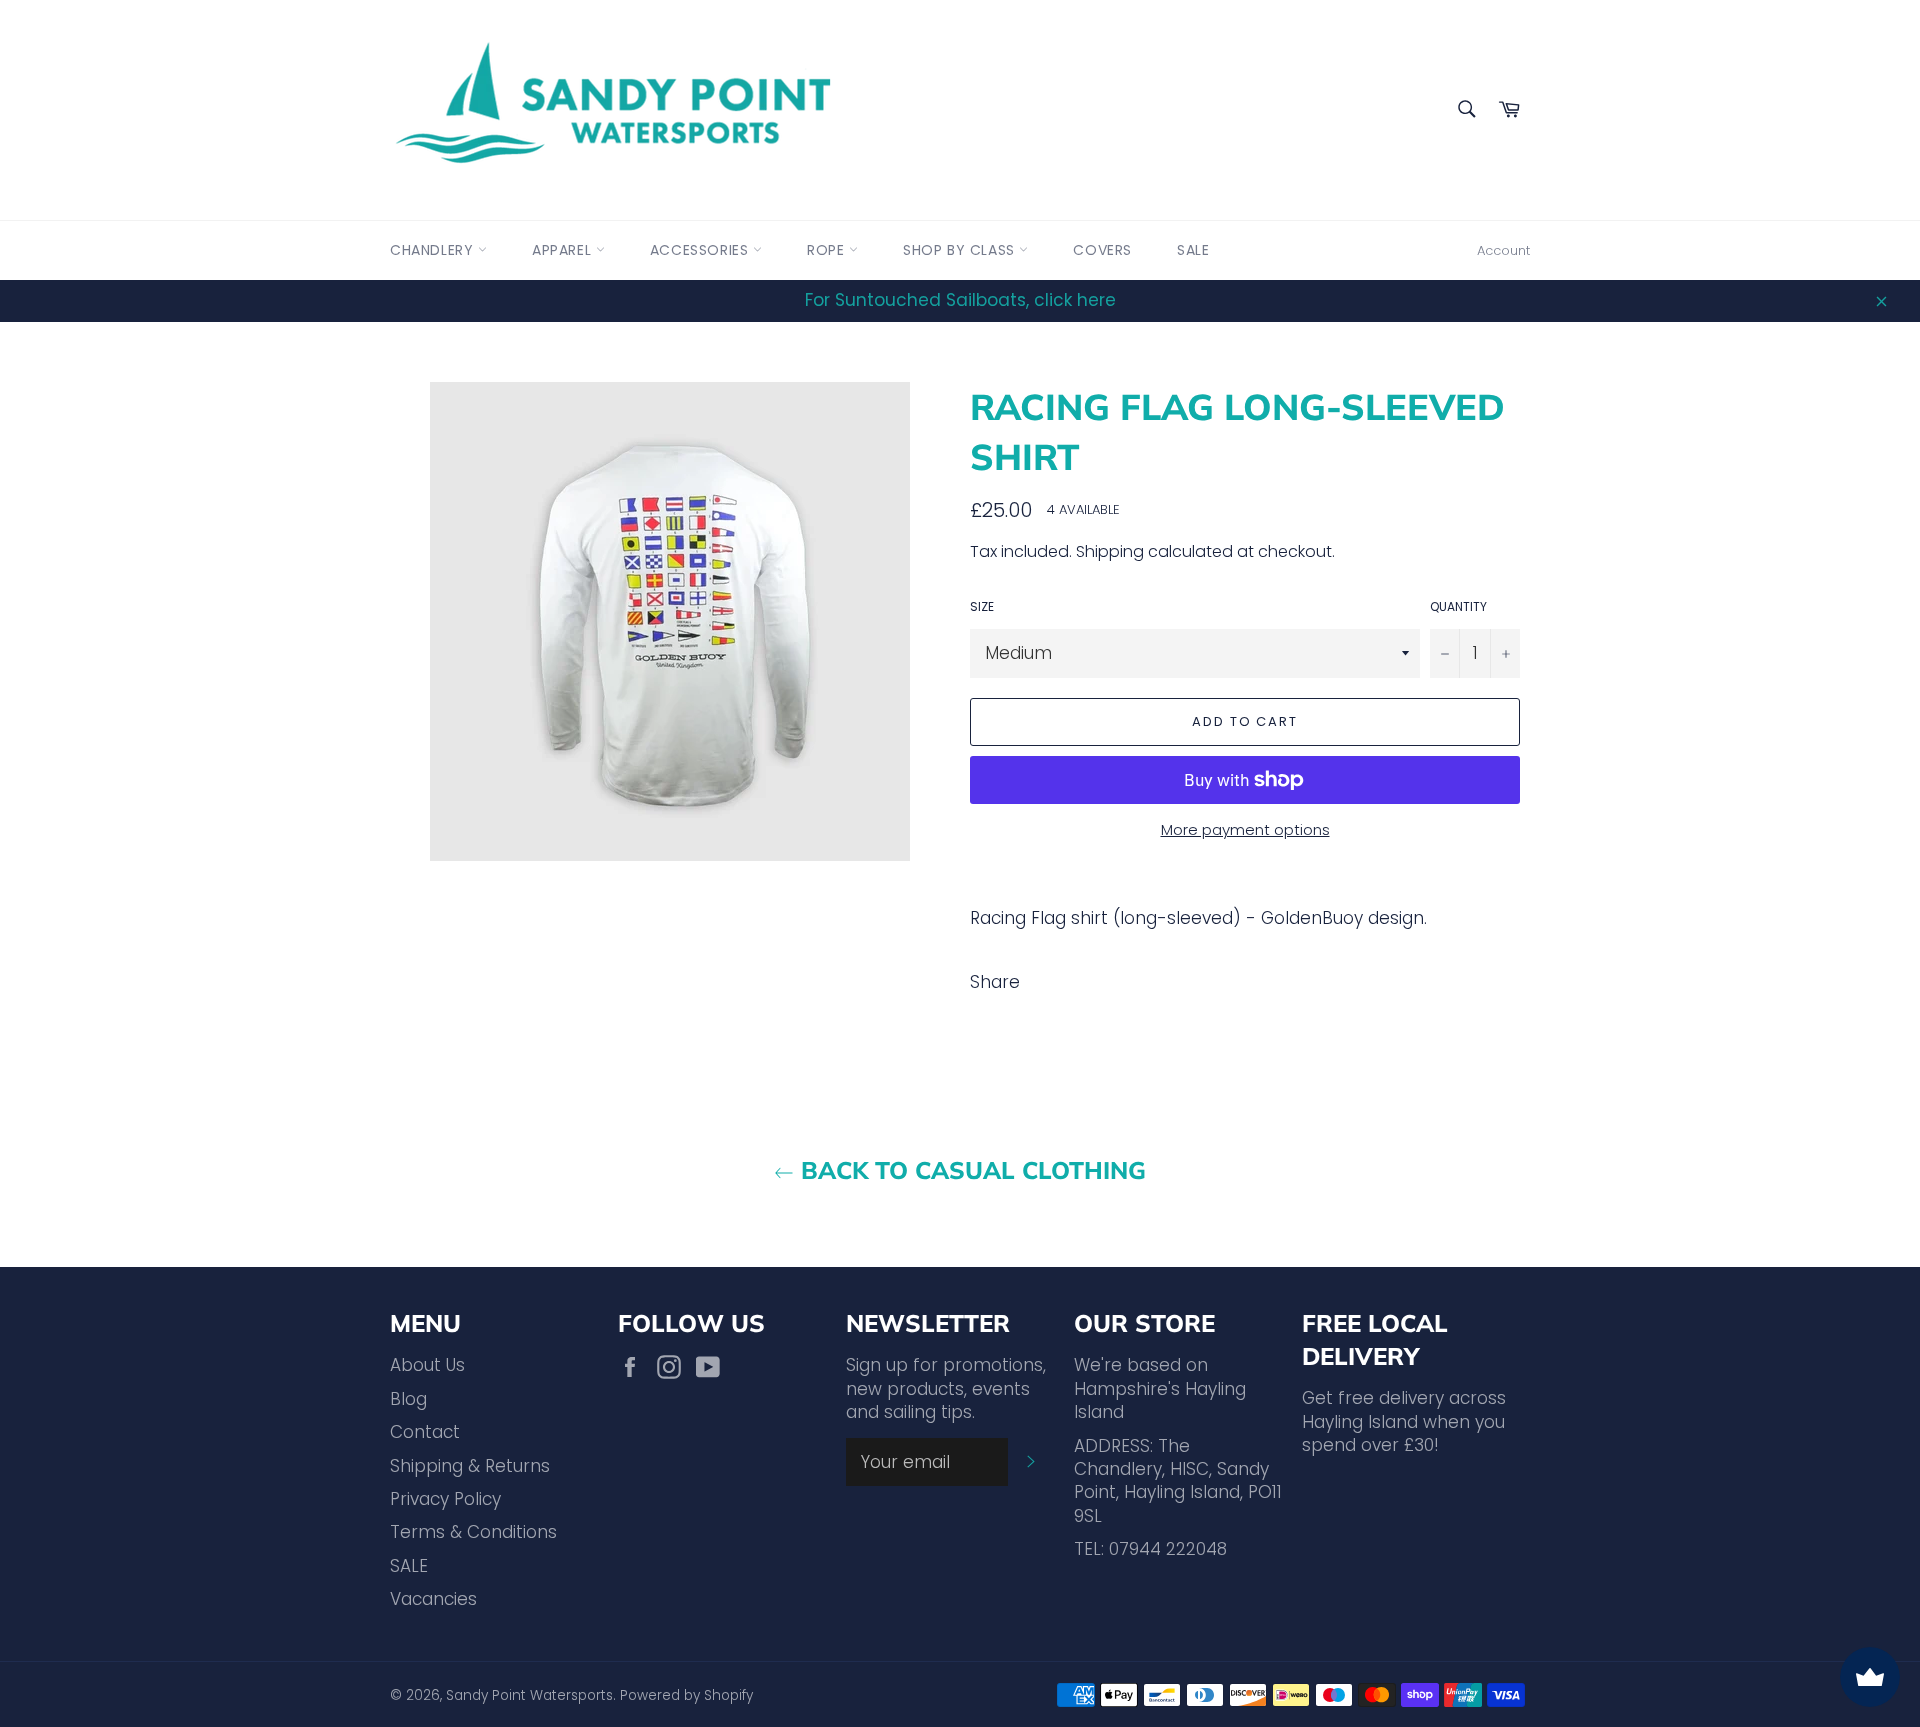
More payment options (1245, 830)
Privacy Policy (445, 1499)
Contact (425, 1432)
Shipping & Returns (470, 1466)
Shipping (1110, 551)
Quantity (1458, 607)
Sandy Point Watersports (529, 1695)
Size (982, 607)
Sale (1193, 250)
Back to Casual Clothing (970, 1170)
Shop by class (961, 250)
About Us (427, 1365)
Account (1503, 250)
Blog (408, 1399)
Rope (828, 250)
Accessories (701, 250)
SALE (409, 1566)
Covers (1102, 250)
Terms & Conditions (473, 1532)
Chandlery (434, 250)
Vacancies (433, 1599)
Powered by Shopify (686, 1695)
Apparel (564, 250)
